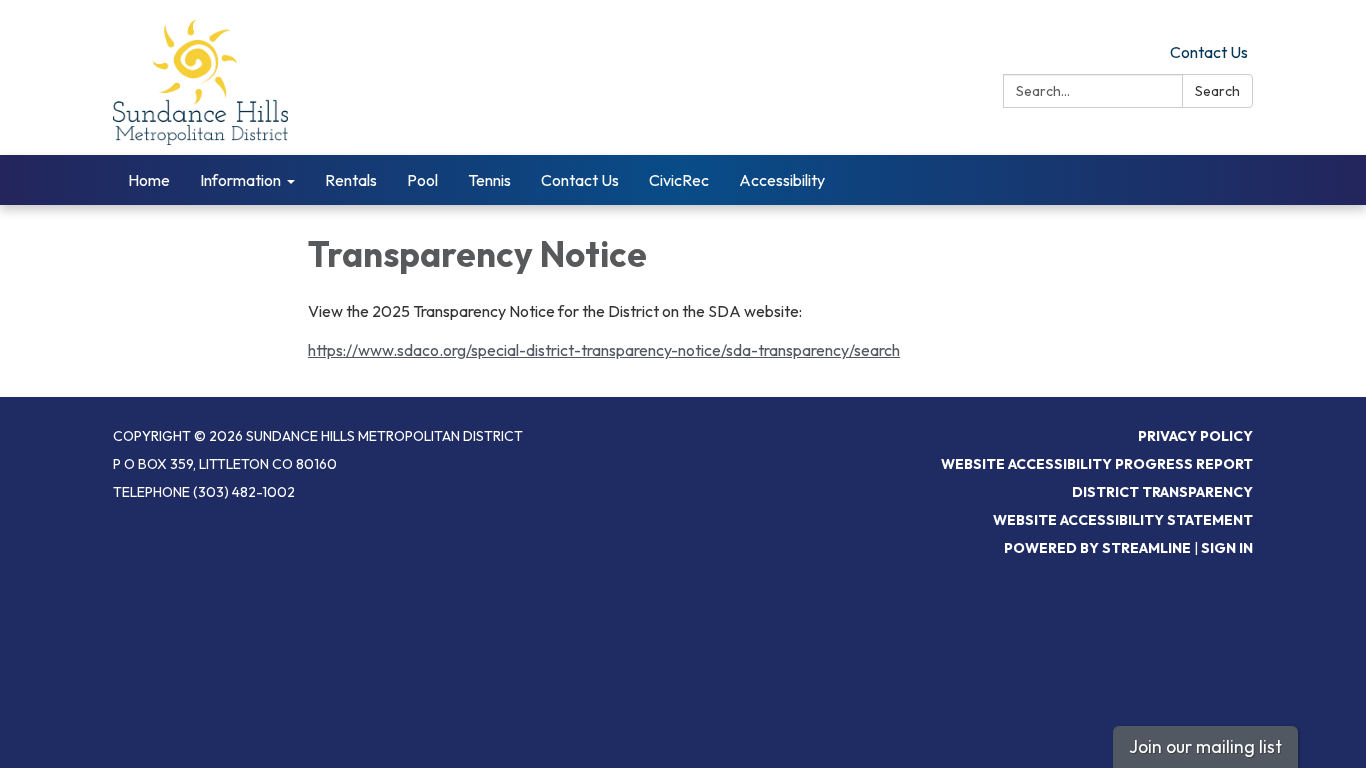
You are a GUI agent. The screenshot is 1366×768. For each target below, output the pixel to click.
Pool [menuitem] (422, 180)
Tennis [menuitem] (489, 180)
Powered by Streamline (1097, 548)
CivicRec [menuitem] (679, 180)
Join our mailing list (1205, 746)
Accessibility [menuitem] (782, 180)
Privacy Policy (1195, 436)
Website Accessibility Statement (1123, 520)
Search (1217, 91)
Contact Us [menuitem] (580, 180)
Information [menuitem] (240, 180)
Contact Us (1209, 52)
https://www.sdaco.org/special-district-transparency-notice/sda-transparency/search (604, 350)
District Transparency (1162, 492)
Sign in (1227, 548)
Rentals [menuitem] (351, 180)
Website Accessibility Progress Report (1097, 464)
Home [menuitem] (149, 180)
